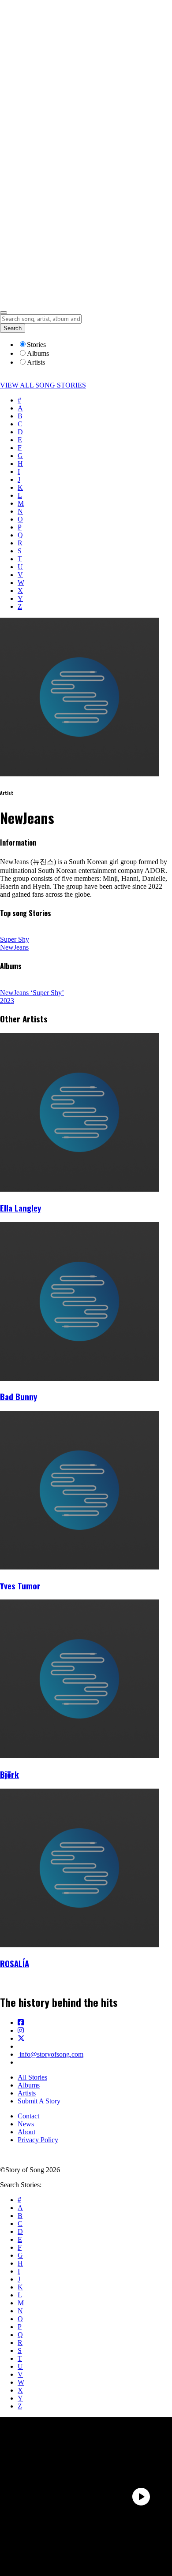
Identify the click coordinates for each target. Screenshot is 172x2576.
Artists (27, 2093)
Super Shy (15, 939)
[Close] (4, 313)
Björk (9, 1774)
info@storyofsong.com (50, 2054)
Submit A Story (39, 2101)
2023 (7, 1001)
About (26, 2132)
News (26, 2124)
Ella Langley (21, 1208)
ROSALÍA (15, 1963)
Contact (28, 2116)
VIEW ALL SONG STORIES (43, 385)
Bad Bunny (19, 1396)
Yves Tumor (20, 1586)
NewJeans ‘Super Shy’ (32, 993)
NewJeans (14, 947)
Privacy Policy (38, 2140)
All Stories (32, 2077)
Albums (29, 2085)
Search (13, 328)
